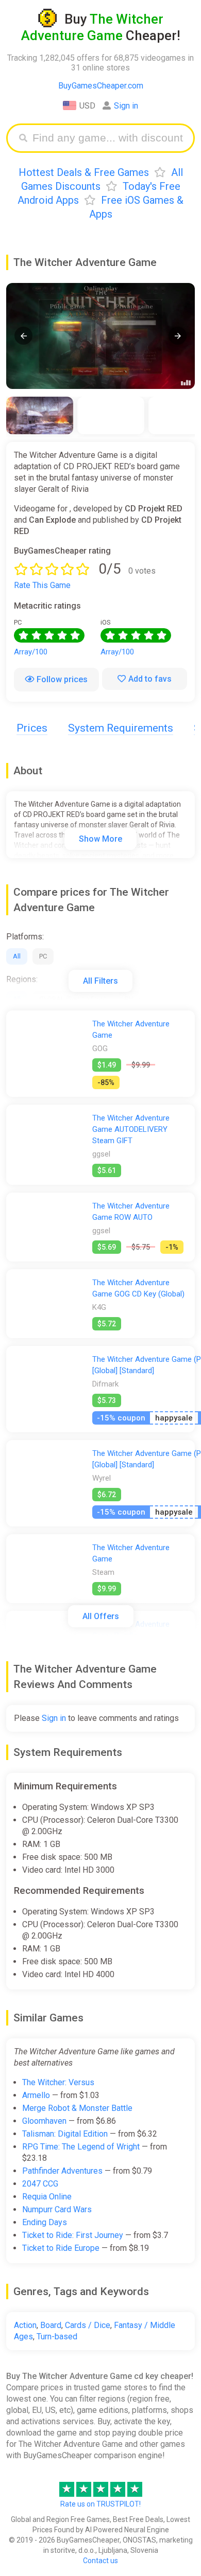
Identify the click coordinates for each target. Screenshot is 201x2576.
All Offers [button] (101, 1616)
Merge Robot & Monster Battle (77, 2108)
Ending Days (45, 2222)
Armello (36, 2095)
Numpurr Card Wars (57, 2209)
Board (51, 2325)
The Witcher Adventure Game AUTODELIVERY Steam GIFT (131, 1129)
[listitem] (40, 415)
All (17, 956)
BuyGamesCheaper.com (101, 86)
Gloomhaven (44, 2121)
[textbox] (108, 138)
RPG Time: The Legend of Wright (81, 2147)
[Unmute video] (100, 336)
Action (25, 2325)
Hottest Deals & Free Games (84, 172)
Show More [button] (100, 839)
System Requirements (121, 728)
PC (43, 956)
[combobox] (108, 138)
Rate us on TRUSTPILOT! (100, 2504)
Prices (32, 728)
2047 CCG (40, 2184)
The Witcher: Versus (58, 2082)
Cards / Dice (88, 2325)
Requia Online (47, 2197)
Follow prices (62, 679)
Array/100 (31, 652)
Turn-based (57, 2337)
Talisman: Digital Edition (65, 2134)
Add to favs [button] (150, 679)
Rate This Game (42, 585)
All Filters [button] (100, 981)
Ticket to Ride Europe (61, 2248)
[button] (23, 336)
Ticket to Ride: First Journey (73, 2235)
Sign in (126, 106)
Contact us (100, 2561)
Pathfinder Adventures (62, 2171)
